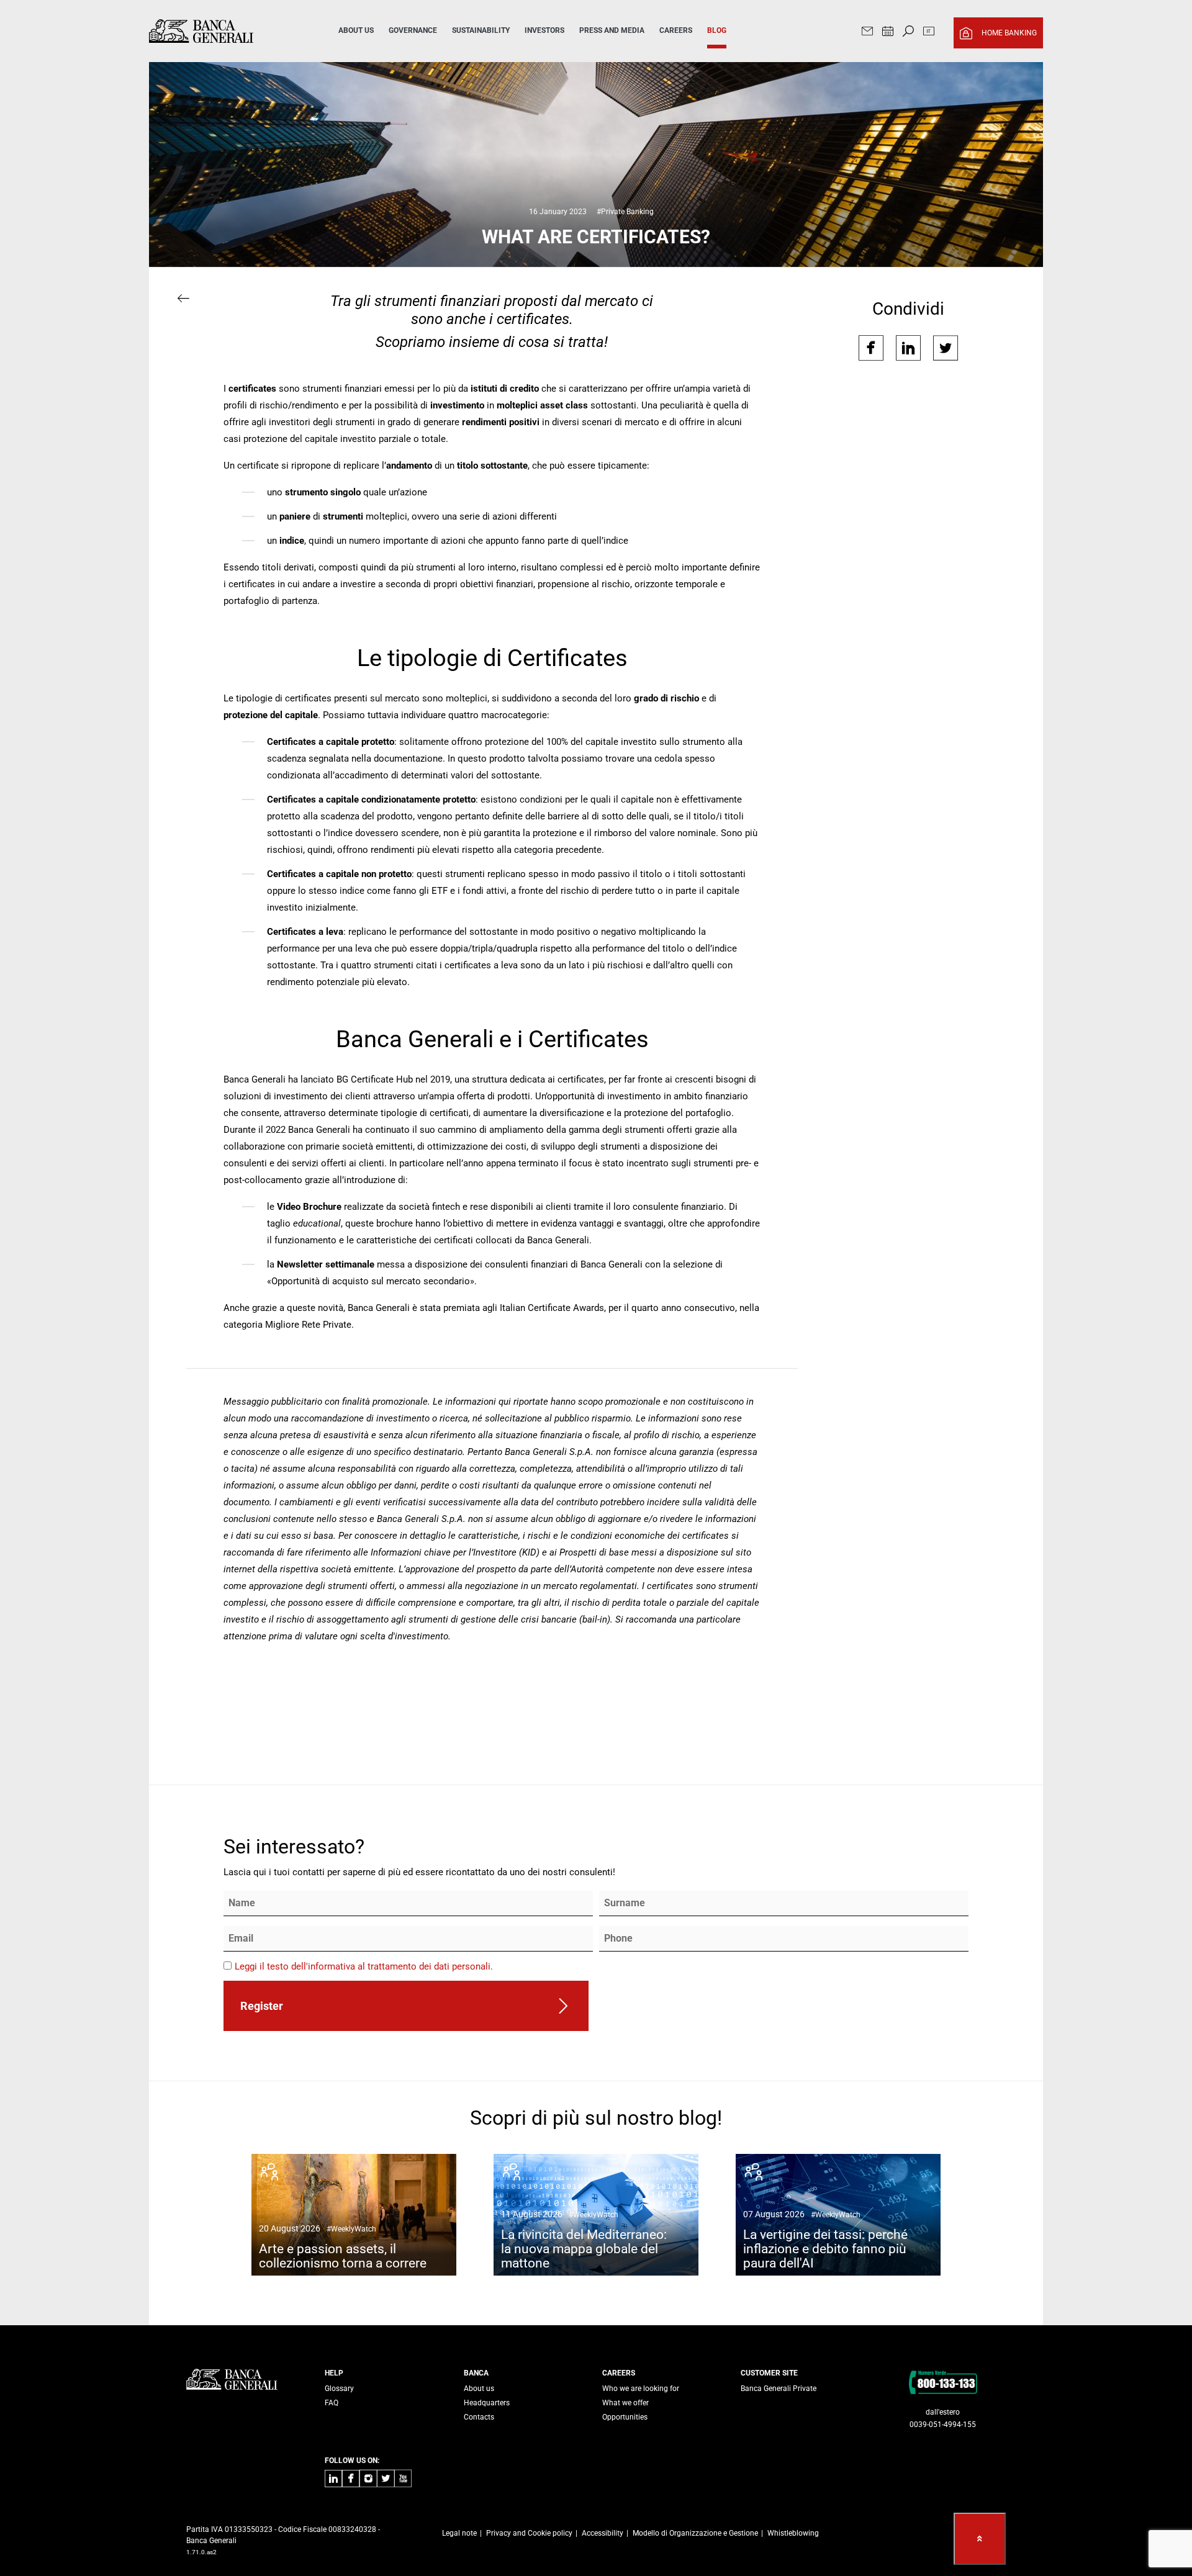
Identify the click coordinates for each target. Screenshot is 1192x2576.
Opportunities (625, 2417)
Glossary (339, 2389)
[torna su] (980, 2539)
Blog (717, 30)
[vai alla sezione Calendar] (888, 33)
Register (262, 2006)
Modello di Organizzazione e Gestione (695, 2533)
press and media (612, 30)
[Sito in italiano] (929, 33)
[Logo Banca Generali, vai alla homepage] (226, 31)
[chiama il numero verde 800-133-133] (943, 2382)
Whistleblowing (793, 2533)
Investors (544, 30)
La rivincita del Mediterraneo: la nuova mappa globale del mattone (584, 2240)
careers (676, 30)
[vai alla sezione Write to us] (867, 33)
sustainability (481, 30)
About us (479, 2389)
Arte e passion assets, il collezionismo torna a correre (343, 2247)
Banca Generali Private (779, 2389)
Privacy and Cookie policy (529, 2533)
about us (356, 30)
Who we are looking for (641, 2389)
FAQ (332, 2403)
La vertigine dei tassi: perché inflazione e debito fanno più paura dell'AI (825, 2240)
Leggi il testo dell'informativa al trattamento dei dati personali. (364, 1966)
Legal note (459, 2533)
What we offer (625, 2403)
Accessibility (603, 2533)
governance (413, 30)
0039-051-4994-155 (943, 2425)
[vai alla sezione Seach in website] (908, 33)
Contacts (479, 2417)
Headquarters (487, 2403)
